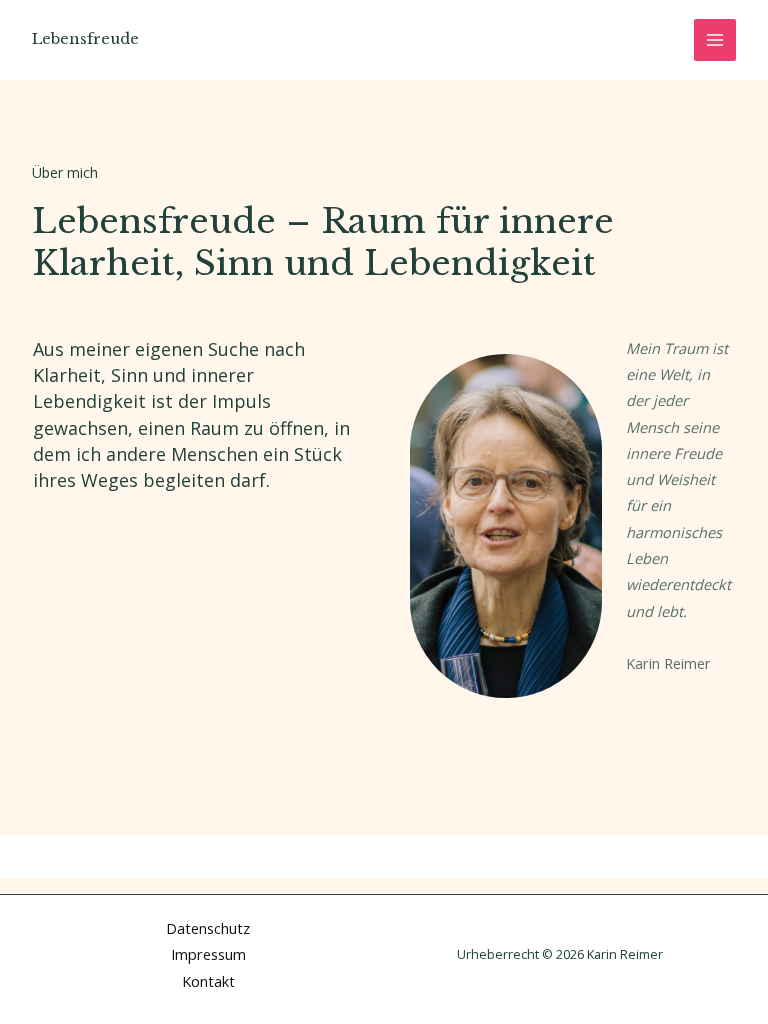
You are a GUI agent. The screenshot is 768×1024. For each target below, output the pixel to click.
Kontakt (208, 981)
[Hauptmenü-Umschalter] (715, 40)
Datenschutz (208, 928)
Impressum (208, 954)
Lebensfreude (85, 39)
